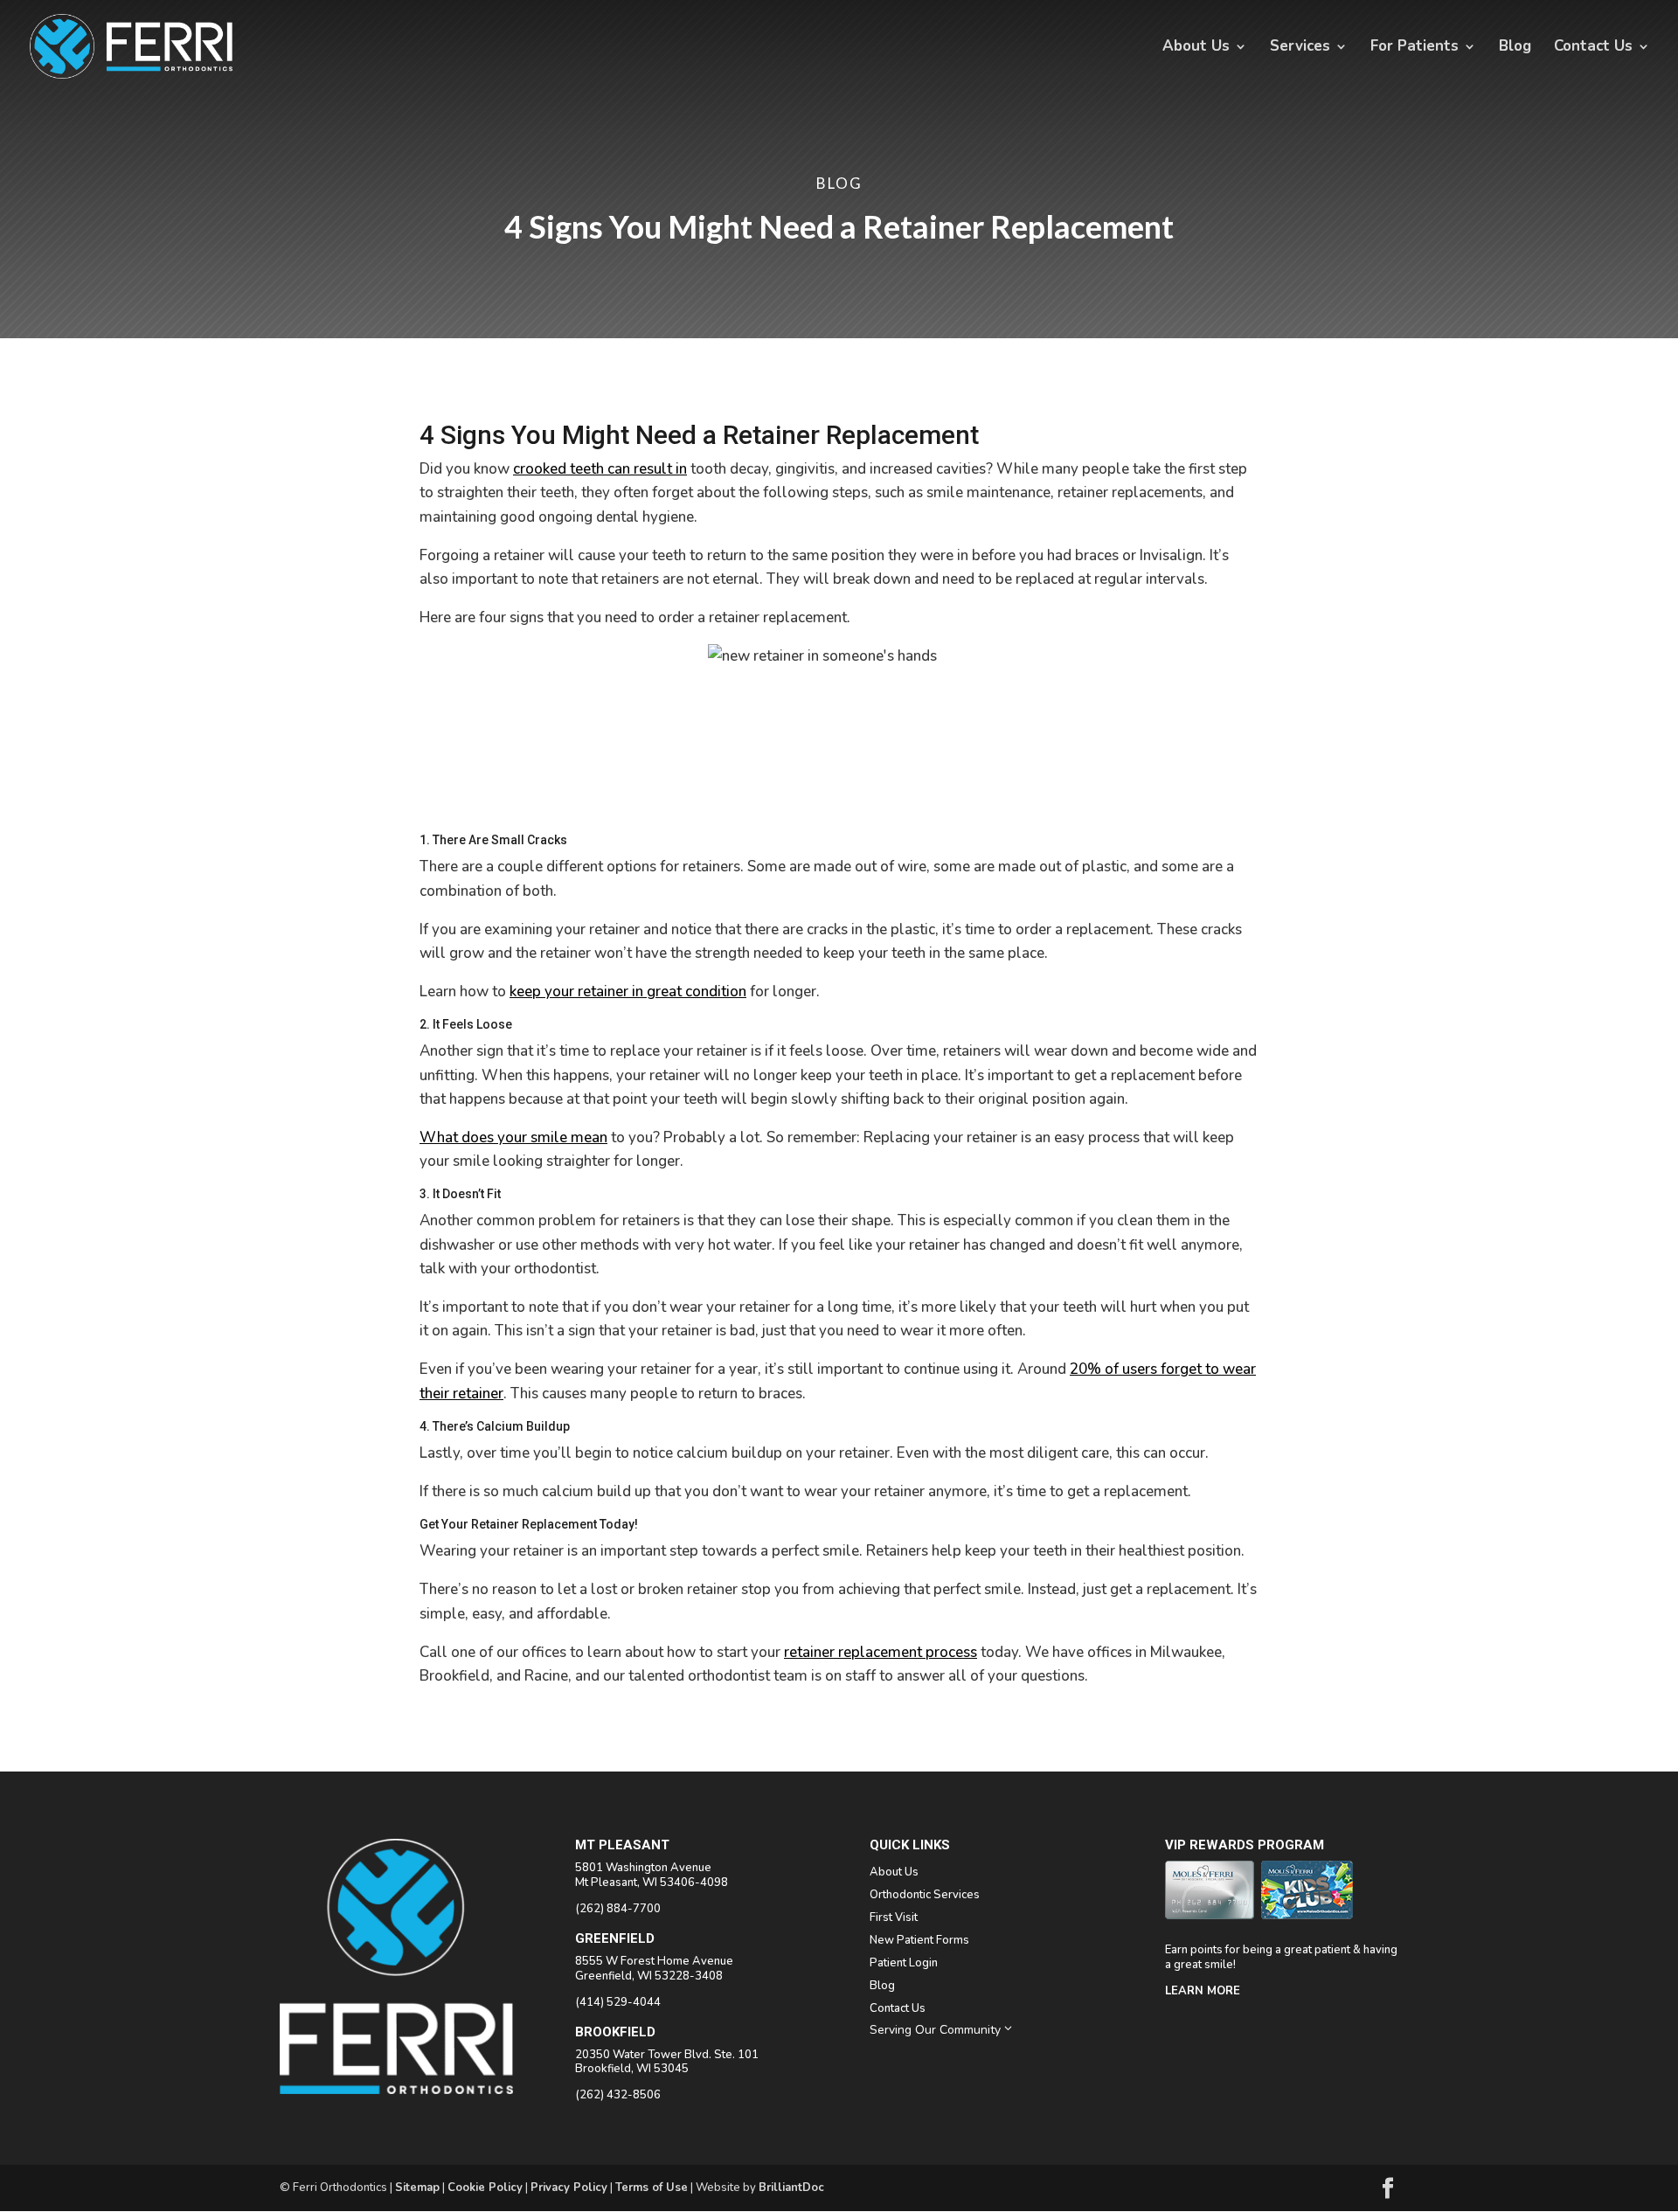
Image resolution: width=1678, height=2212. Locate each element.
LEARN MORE (1203, 1991)
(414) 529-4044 (618, 2002)
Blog (1515, 48)
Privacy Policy (569, 2188)
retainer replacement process (881, 1652)
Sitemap (417, 2188)
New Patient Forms (919, 1940)
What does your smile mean (513, 1137)
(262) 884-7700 (618, 1909)
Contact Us (1593, 48)
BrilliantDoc (791, 2188)
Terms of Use (652, 2188)
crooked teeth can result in (600, 469)
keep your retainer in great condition (628, 992)
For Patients (1415, 48)
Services (1300, 48)
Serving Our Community (942, 2029)
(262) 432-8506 (618, 2095)
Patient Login (904, 1963)
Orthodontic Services (925, 1895)
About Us (1196, 48)
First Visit (894, 1917)
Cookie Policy (485, 2188)
